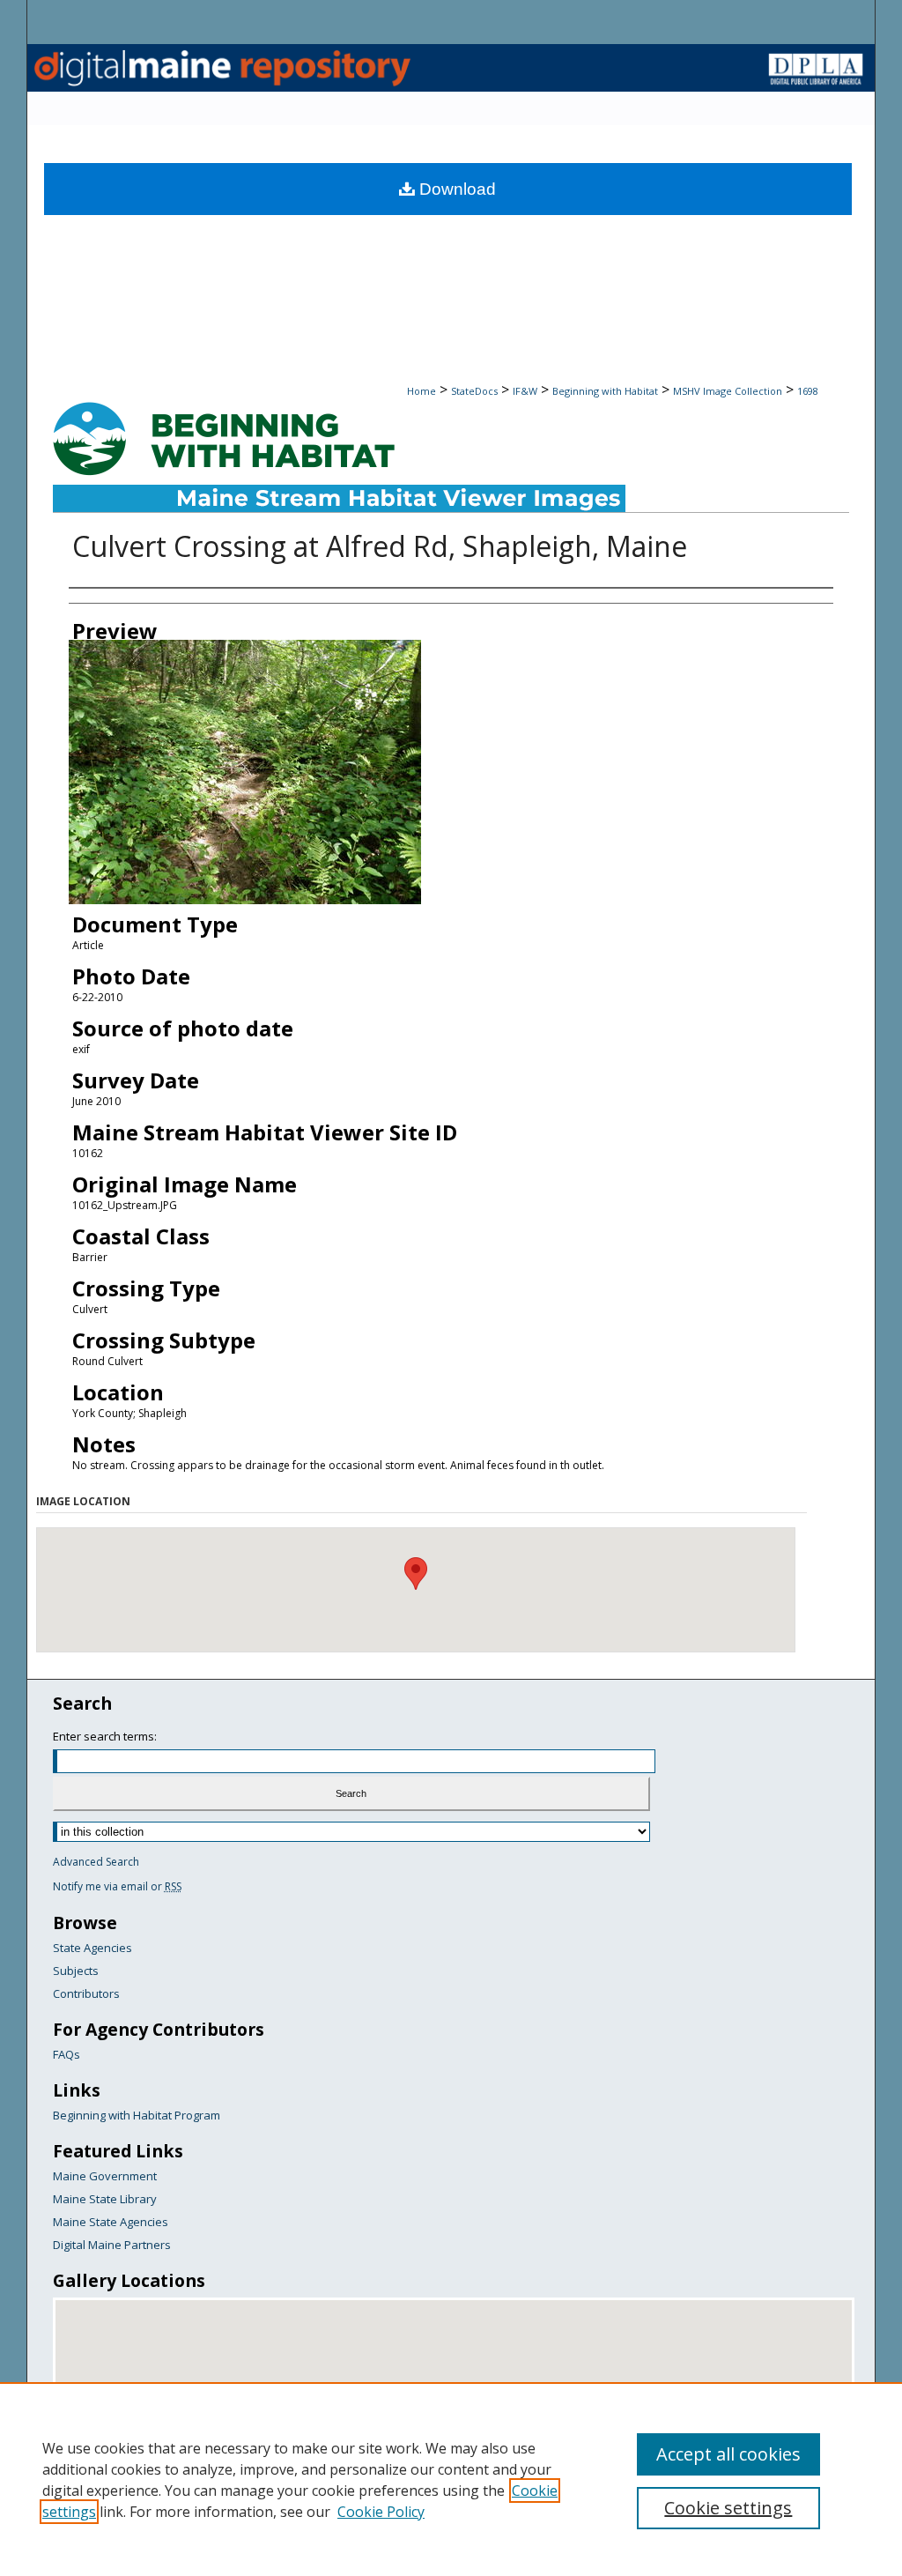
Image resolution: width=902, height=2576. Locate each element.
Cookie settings (728, 2508)
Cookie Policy (381, 2512)
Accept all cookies (728, 2454)
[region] (451, 2479)
